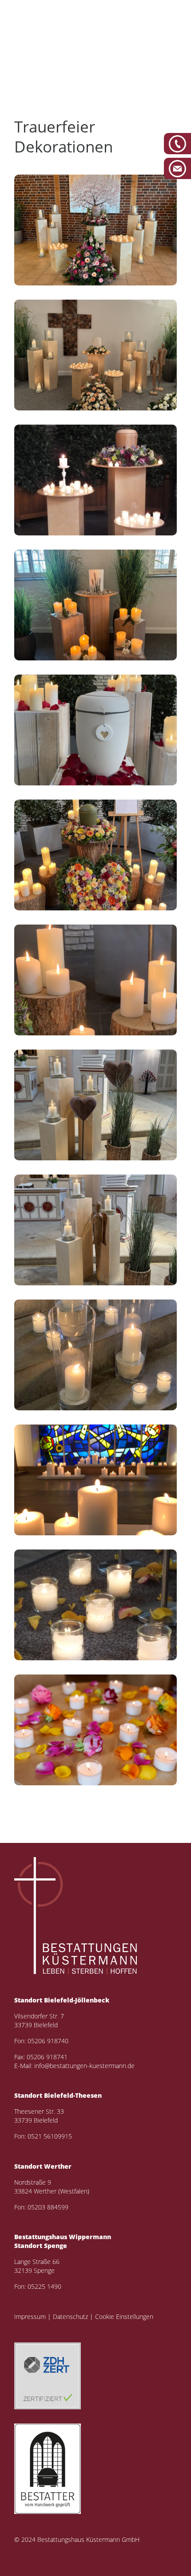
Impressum (30, 2316)
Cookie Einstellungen (124, 2316)
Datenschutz (70, 2316)
